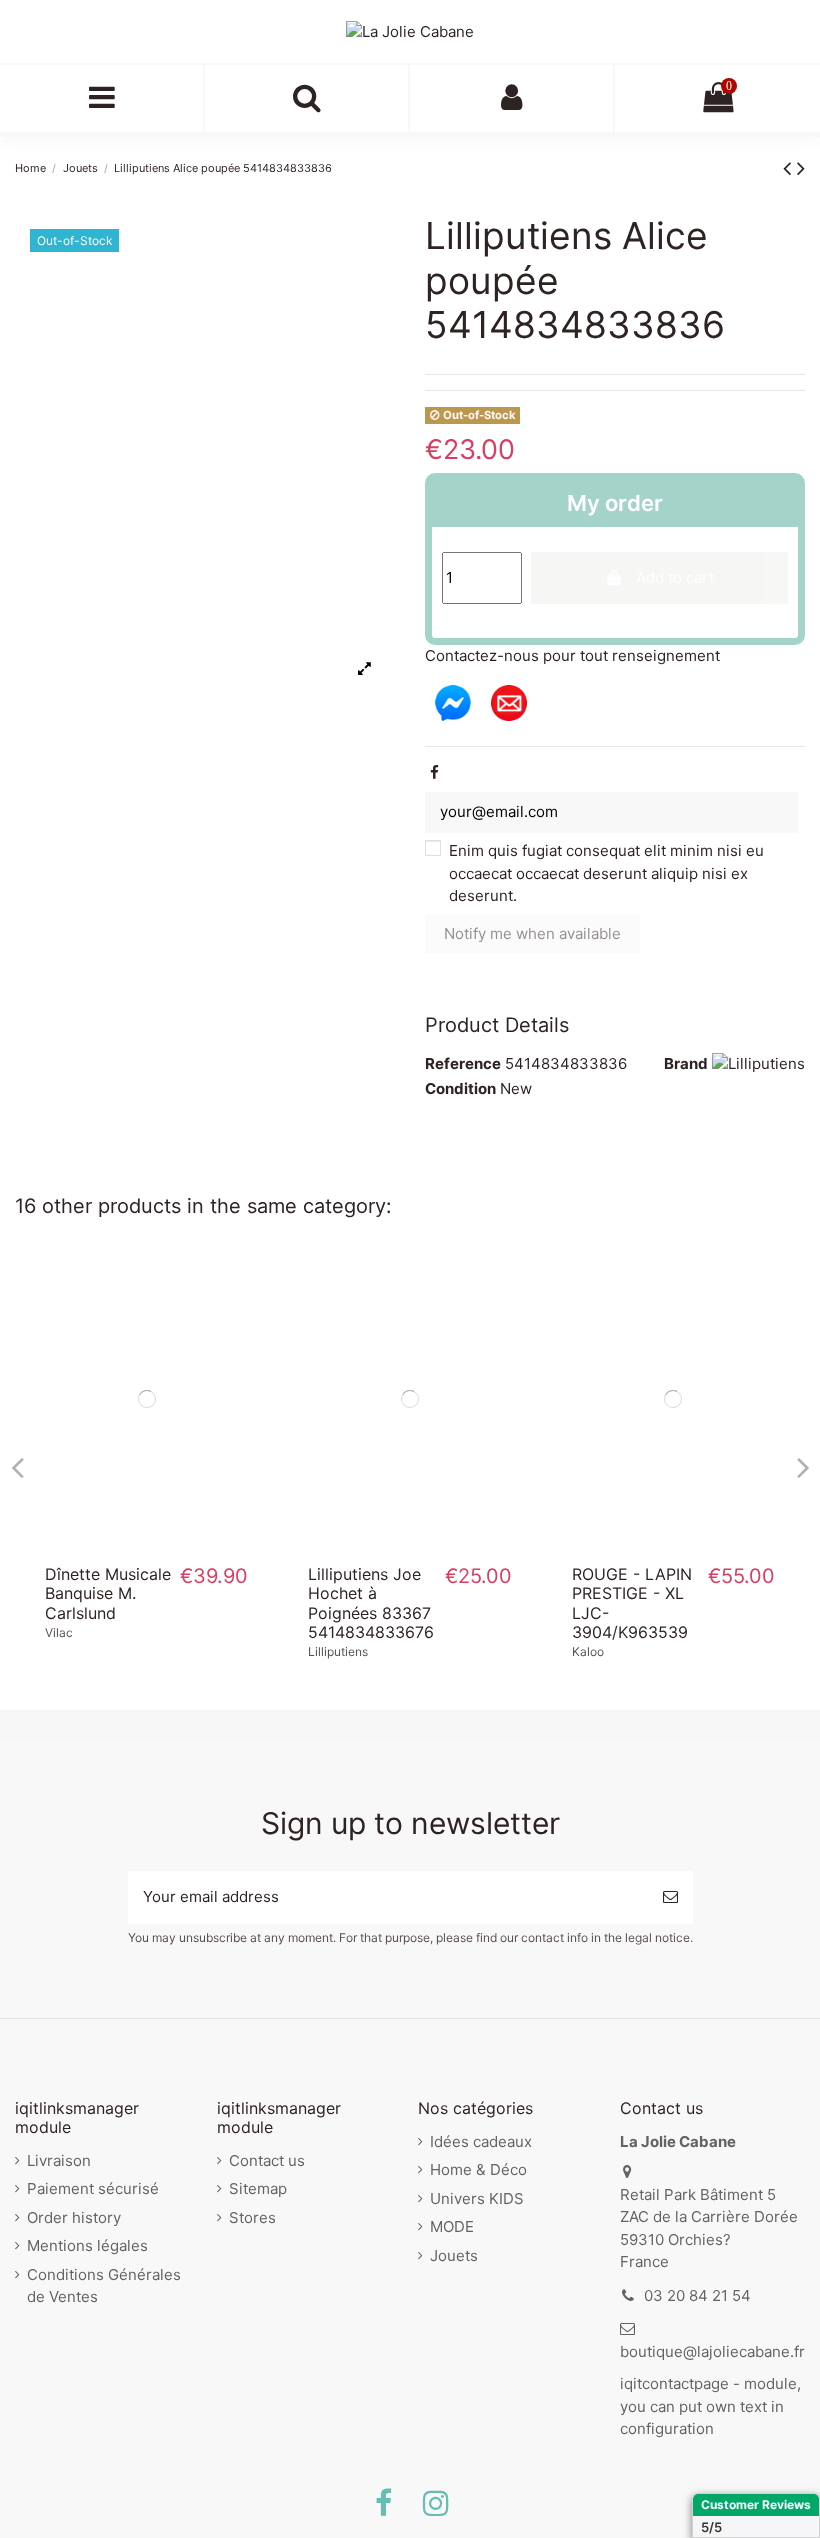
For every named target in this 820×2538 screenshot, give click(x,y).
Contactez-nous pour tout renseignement (572, 655)
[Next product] (801, 167)
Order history (74, 2217)
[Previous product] (790, 167)
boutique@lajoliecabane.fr (712, 2351)
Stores (252, 2217)
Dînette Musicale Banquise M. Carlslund (108, 1593)
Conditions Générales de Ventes (104, 2286)
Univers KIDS (477, 2198)
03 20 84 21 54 (697, 2295)
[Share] (434, 772)
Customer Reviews (756, 2504)
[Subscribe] (670, 1897)
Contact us (267, 2160)
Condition (460, 1088)
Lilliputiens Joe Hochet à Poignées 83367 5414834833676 (371, 1603)
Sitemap (258, 2188)
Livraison (59, 2160)
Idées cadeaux (481, 2141)
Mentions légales (87, 2245)
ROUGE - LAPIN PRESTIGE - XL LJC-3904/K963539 (632, 1603)
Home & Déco (478, 2169)
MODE (452, 2226)
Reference (463, 1063)
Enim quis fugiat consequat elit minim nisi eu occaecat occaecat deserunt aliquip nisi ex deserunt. (606, 873)
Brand (686, 1063)
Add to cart (675, 577)
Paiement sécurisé (93, 2188)
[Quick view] (147, 1543)
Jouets (454, 2255)
